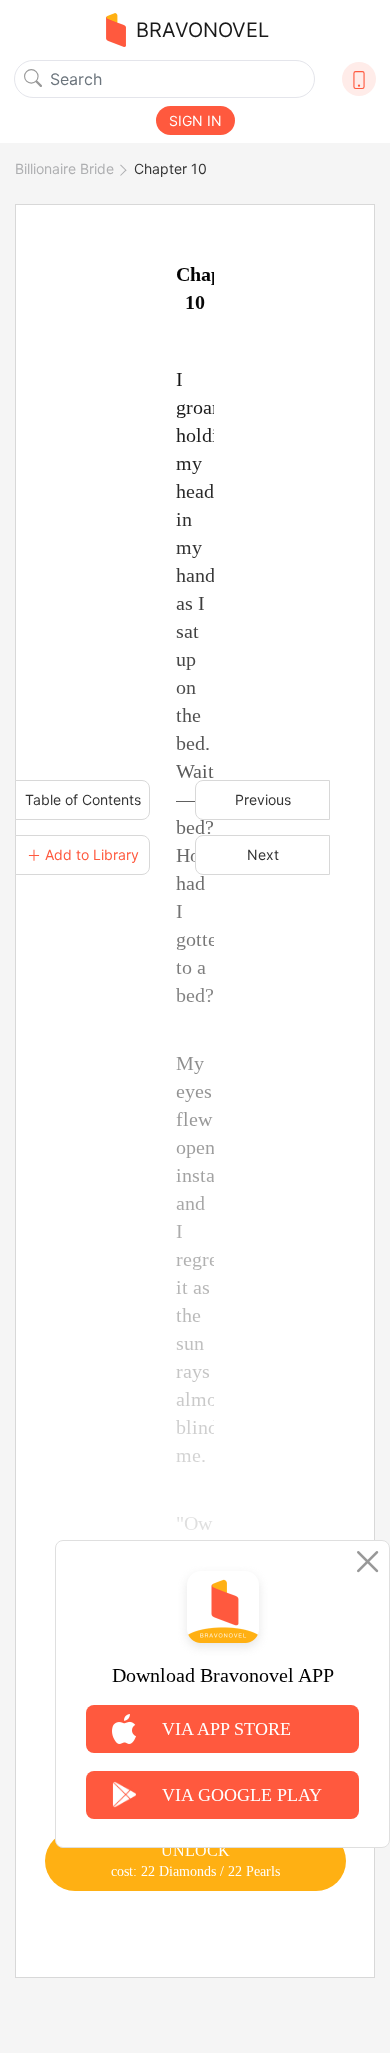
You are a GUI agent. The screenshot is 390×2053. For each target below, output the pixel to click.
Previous (263, 799)
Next (263, 854)
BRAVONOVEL (202, 30)
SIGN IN (195, 120)
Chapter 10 (170, 168)
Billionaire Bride (64, 168)
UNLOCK (195, 1860)
